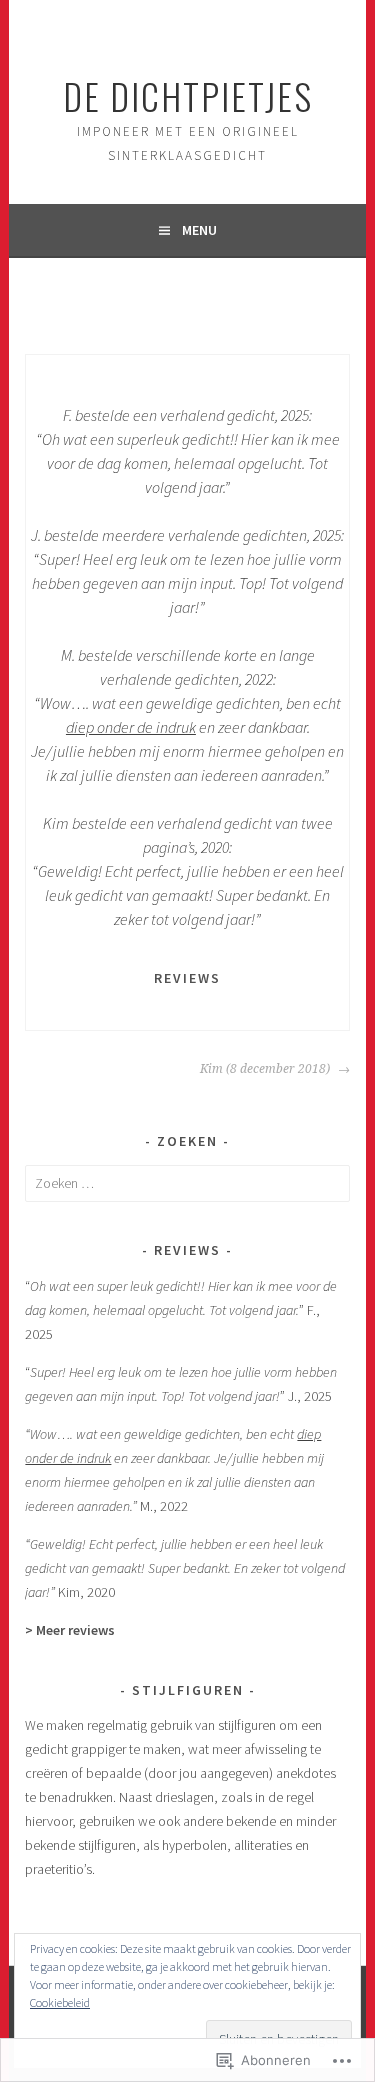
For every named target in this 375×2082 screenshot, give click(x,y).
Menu (199, 230)
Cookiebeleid (60, 2002)
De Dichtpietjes (188, 95)
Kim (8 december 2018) (266, 1069)
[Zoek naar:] (187, 1183)
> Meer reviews (70, 1630)
